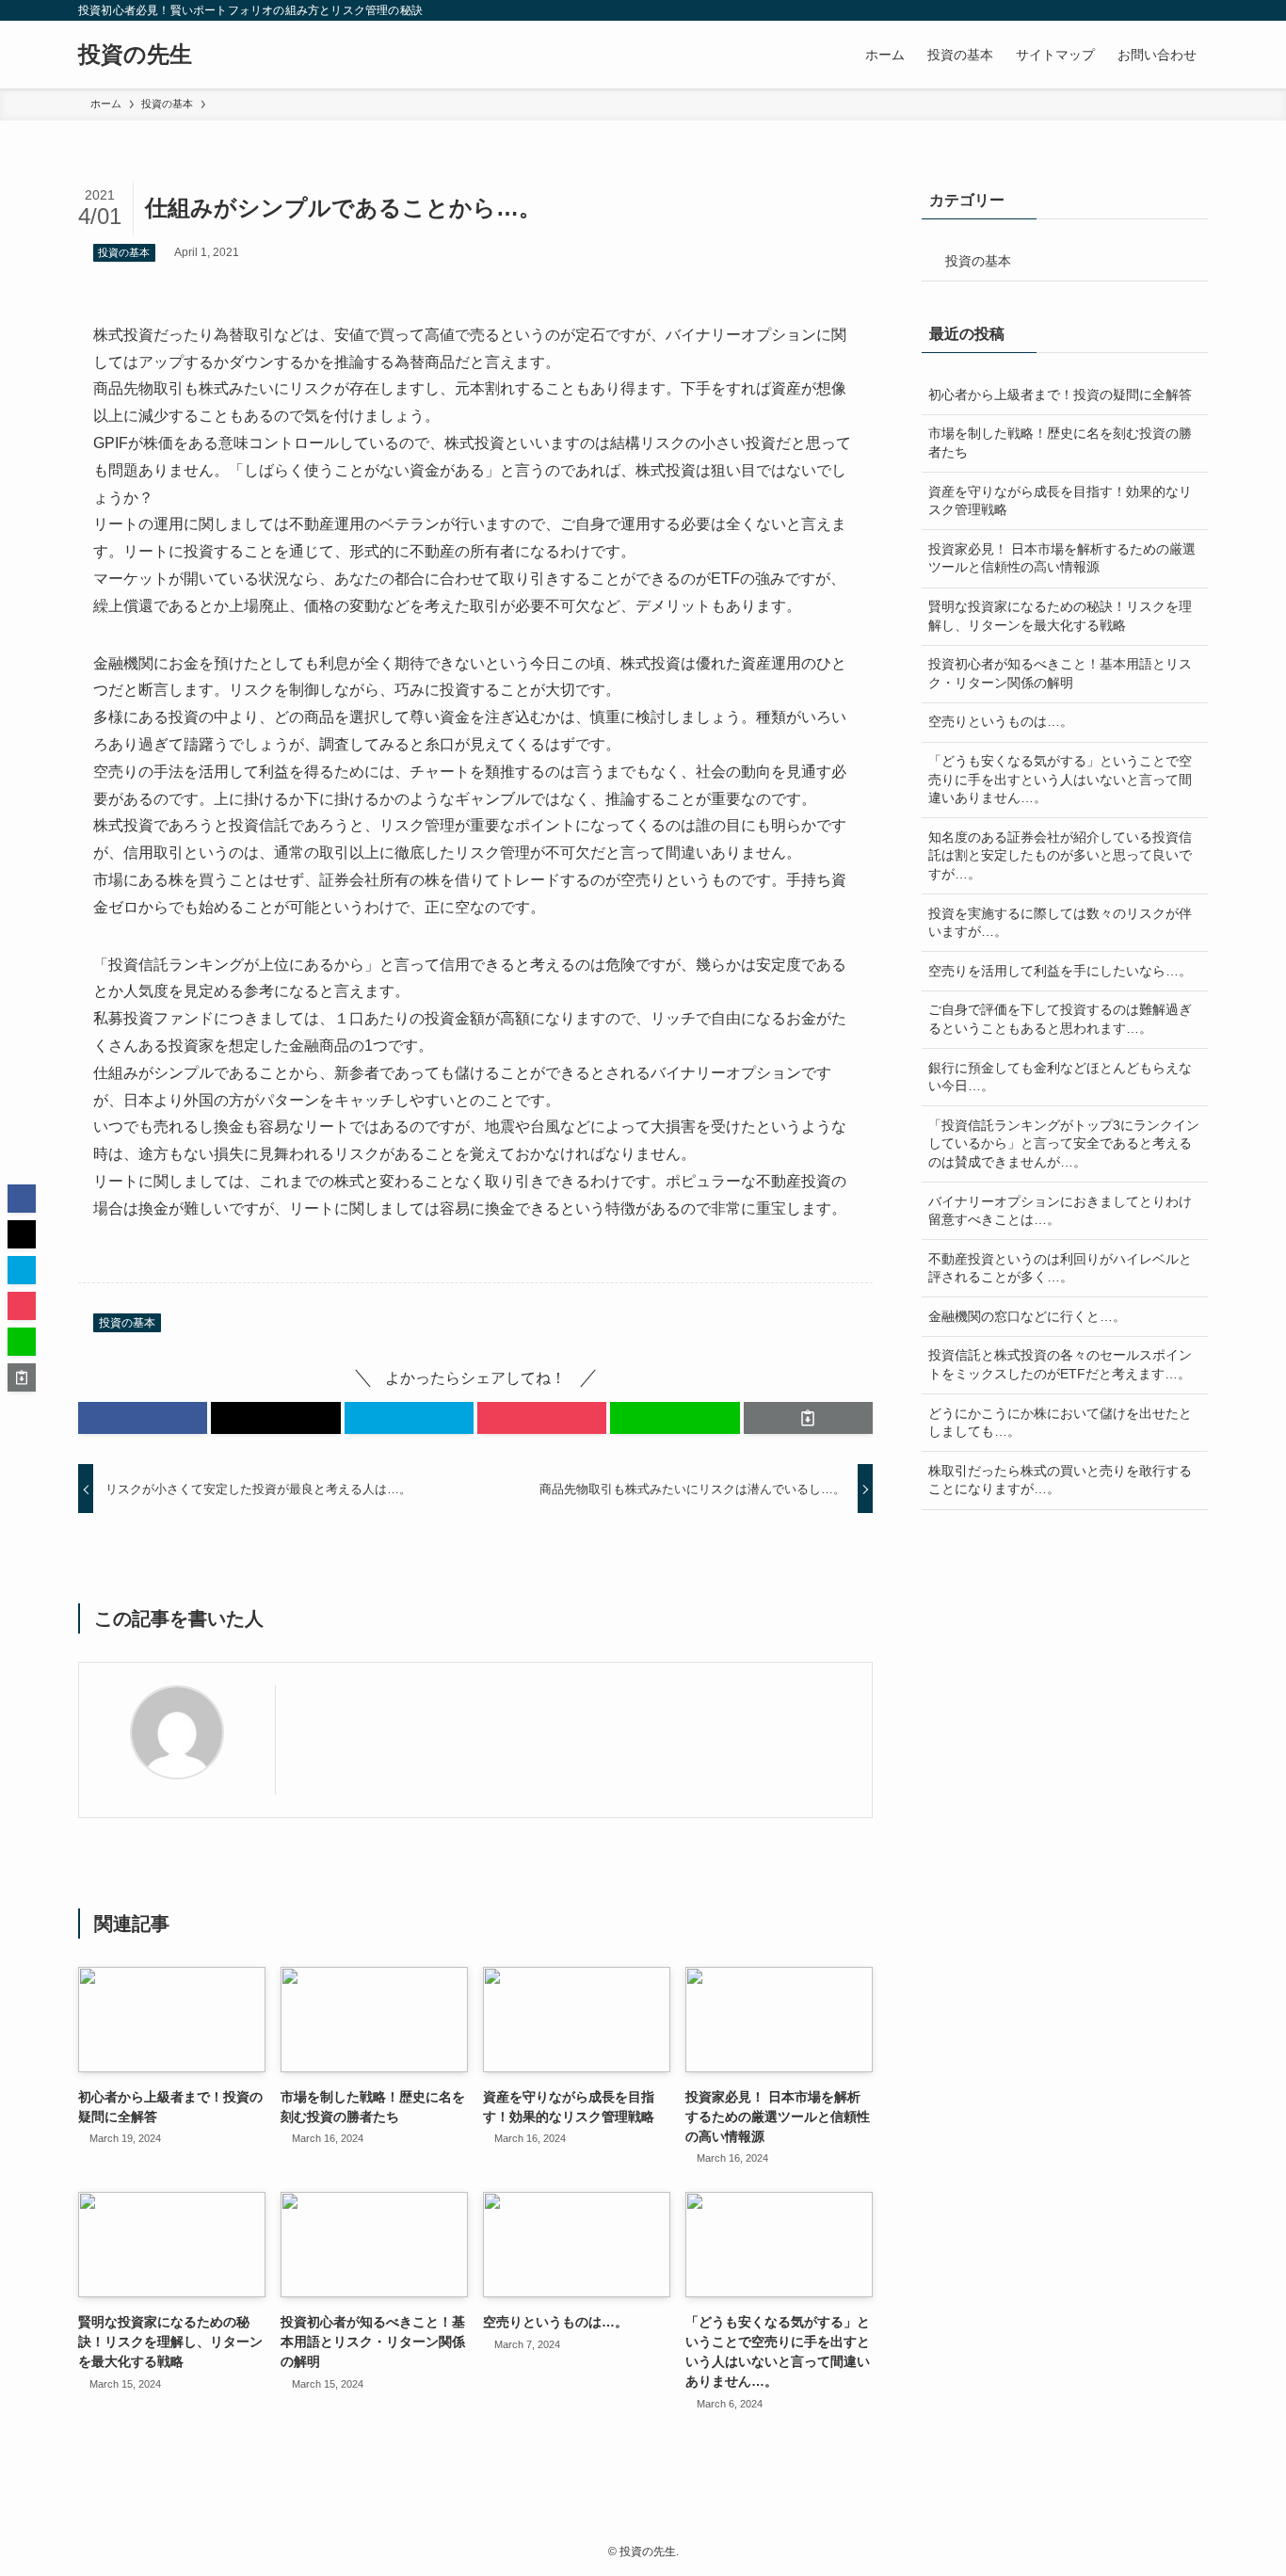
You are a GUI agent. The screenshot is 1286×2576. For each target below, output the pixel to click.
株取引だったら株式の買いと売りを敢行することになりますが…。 (1060, 1480)
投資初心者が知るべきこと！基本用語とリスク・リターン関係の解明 (1060, 673)
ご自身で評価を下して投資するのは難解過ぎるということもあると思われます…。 (1060, 1019)
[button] (143, 1418)
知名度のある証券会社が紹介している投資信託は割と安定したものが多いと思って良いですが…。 (1060, 855)
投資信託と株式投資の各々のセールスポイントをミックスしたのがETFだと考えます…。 (1060, 1364)
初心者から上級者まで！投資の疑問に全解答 (1060, 394)
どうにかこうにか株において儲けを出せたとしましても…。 (1060, 1423)
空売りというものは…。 (1001, 721)
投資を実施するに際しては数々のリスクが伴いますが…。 (1060, 923)
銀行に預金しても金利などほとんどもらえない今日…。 (1060, 1077)
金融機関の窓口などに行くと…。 (1027, 1316)
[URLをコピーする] (808, 1418)
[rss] (1171, 10)
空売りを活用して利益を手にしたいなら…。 (1060, 971)
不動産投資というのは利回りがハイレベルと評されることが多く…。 (1060, 1268)
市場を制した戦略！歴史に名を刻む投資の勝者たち (1060, 443)
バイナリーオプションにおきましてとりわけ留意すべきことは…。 (1060, 1211)
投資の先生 (135, 55)
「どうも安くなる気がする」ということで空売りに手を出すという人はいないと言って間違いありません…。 (1060, 779)
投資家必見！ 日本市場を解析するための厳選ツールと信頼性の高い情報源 (1062, 558)
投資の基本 (124, 252)
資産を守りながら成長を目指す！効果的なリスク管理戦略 (1060, 501)
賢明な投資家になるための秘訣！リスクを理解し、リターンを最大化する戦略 (1060, 616)
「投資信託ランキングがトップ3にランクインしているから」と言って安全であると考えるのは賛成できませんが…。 (1064, 1143)
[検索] (1196, 10)
